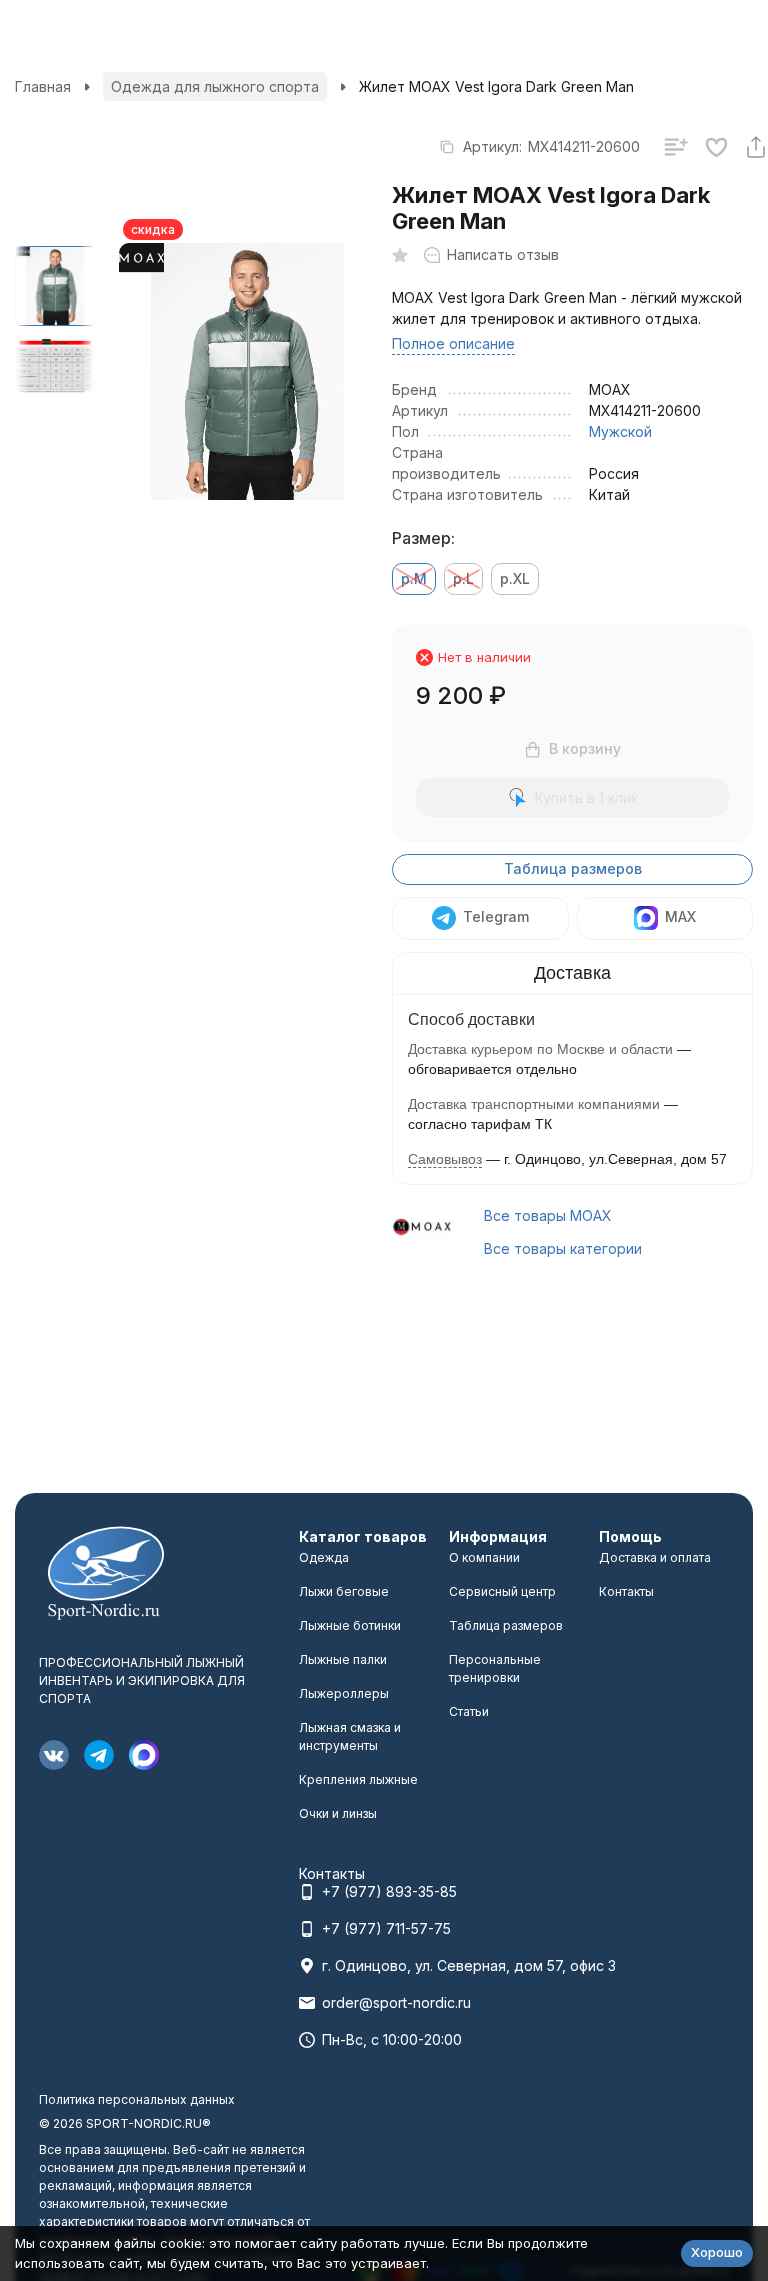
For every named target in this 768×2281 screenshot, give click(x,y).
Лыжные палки (343, 1659)
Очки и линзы (338, 1813)
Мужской (620, 431)
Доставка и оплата (655, 1557)
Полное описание (453, 343)
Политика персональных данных (137, 2099)
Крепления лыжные (358, 1779)
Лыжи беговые (344, 1591)
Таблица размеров (573, 868)
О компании (484, 1557)
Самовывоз (445, 1159)
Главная (43, 86)
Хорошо (717, 2252)
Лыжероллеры (344, 1693)
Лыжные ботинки (350, 1625)
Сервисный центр (502, 1591)
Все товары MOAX (548, 1215)
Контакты (626, 1591)
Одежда (324, 1557)
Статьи (469, 1711)
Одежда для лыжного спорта (215, 86)
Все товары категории (563, 1248)
